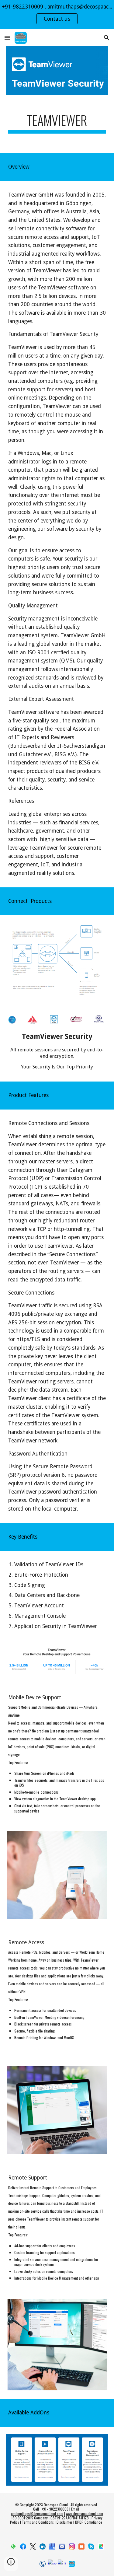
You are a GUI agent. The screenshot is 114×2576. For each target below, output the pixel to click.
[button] (7, 38)
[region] (57, 15)
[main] (57, 123)
